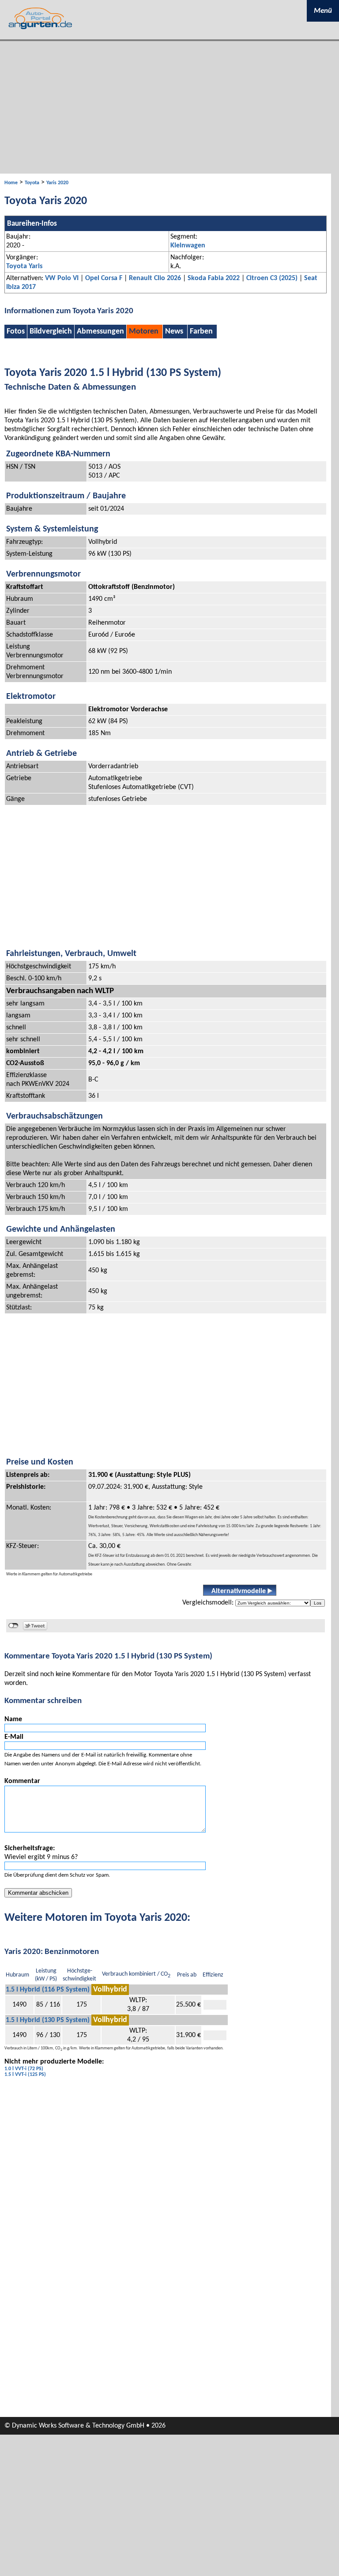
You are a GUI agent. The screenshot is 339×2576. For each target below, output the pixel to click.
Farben (201, 332)
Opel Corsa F (104, 278)
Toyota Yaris (24, 266)
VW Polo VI (62, 278)
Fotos (16, 332)
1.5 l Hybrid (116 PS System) (48, 1990)
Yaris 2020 (57, 183)
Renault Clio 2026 (155, 278)
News (174, 332)
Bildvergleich (51, 332)
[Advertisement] (169, 107)
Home (11, 183)
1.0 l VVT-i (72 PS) (24, 2069)
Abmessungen (100, 332)
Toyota (32, 183)
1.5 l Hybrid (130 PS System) (48, 2020)
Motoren (144, 332)
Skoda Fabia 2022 (214, 278)
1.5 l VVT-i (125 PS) (25, 2075)
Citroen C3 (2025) (272, 278)
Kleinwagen (188, 246)
